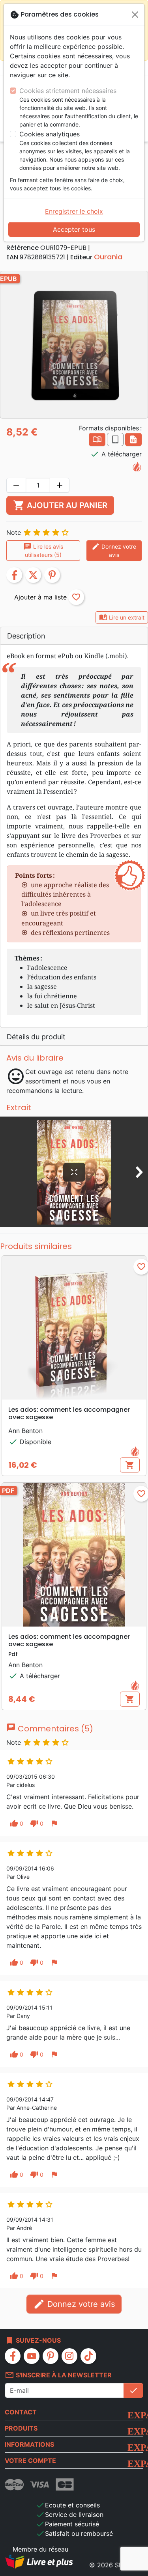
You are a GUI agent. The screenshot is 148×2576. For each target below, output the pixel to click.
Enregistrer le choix (74, 211)
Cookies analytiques (50, 134)
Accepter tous (74, 229)
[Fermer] (135, 15)
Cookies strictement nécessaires (68, 91)
